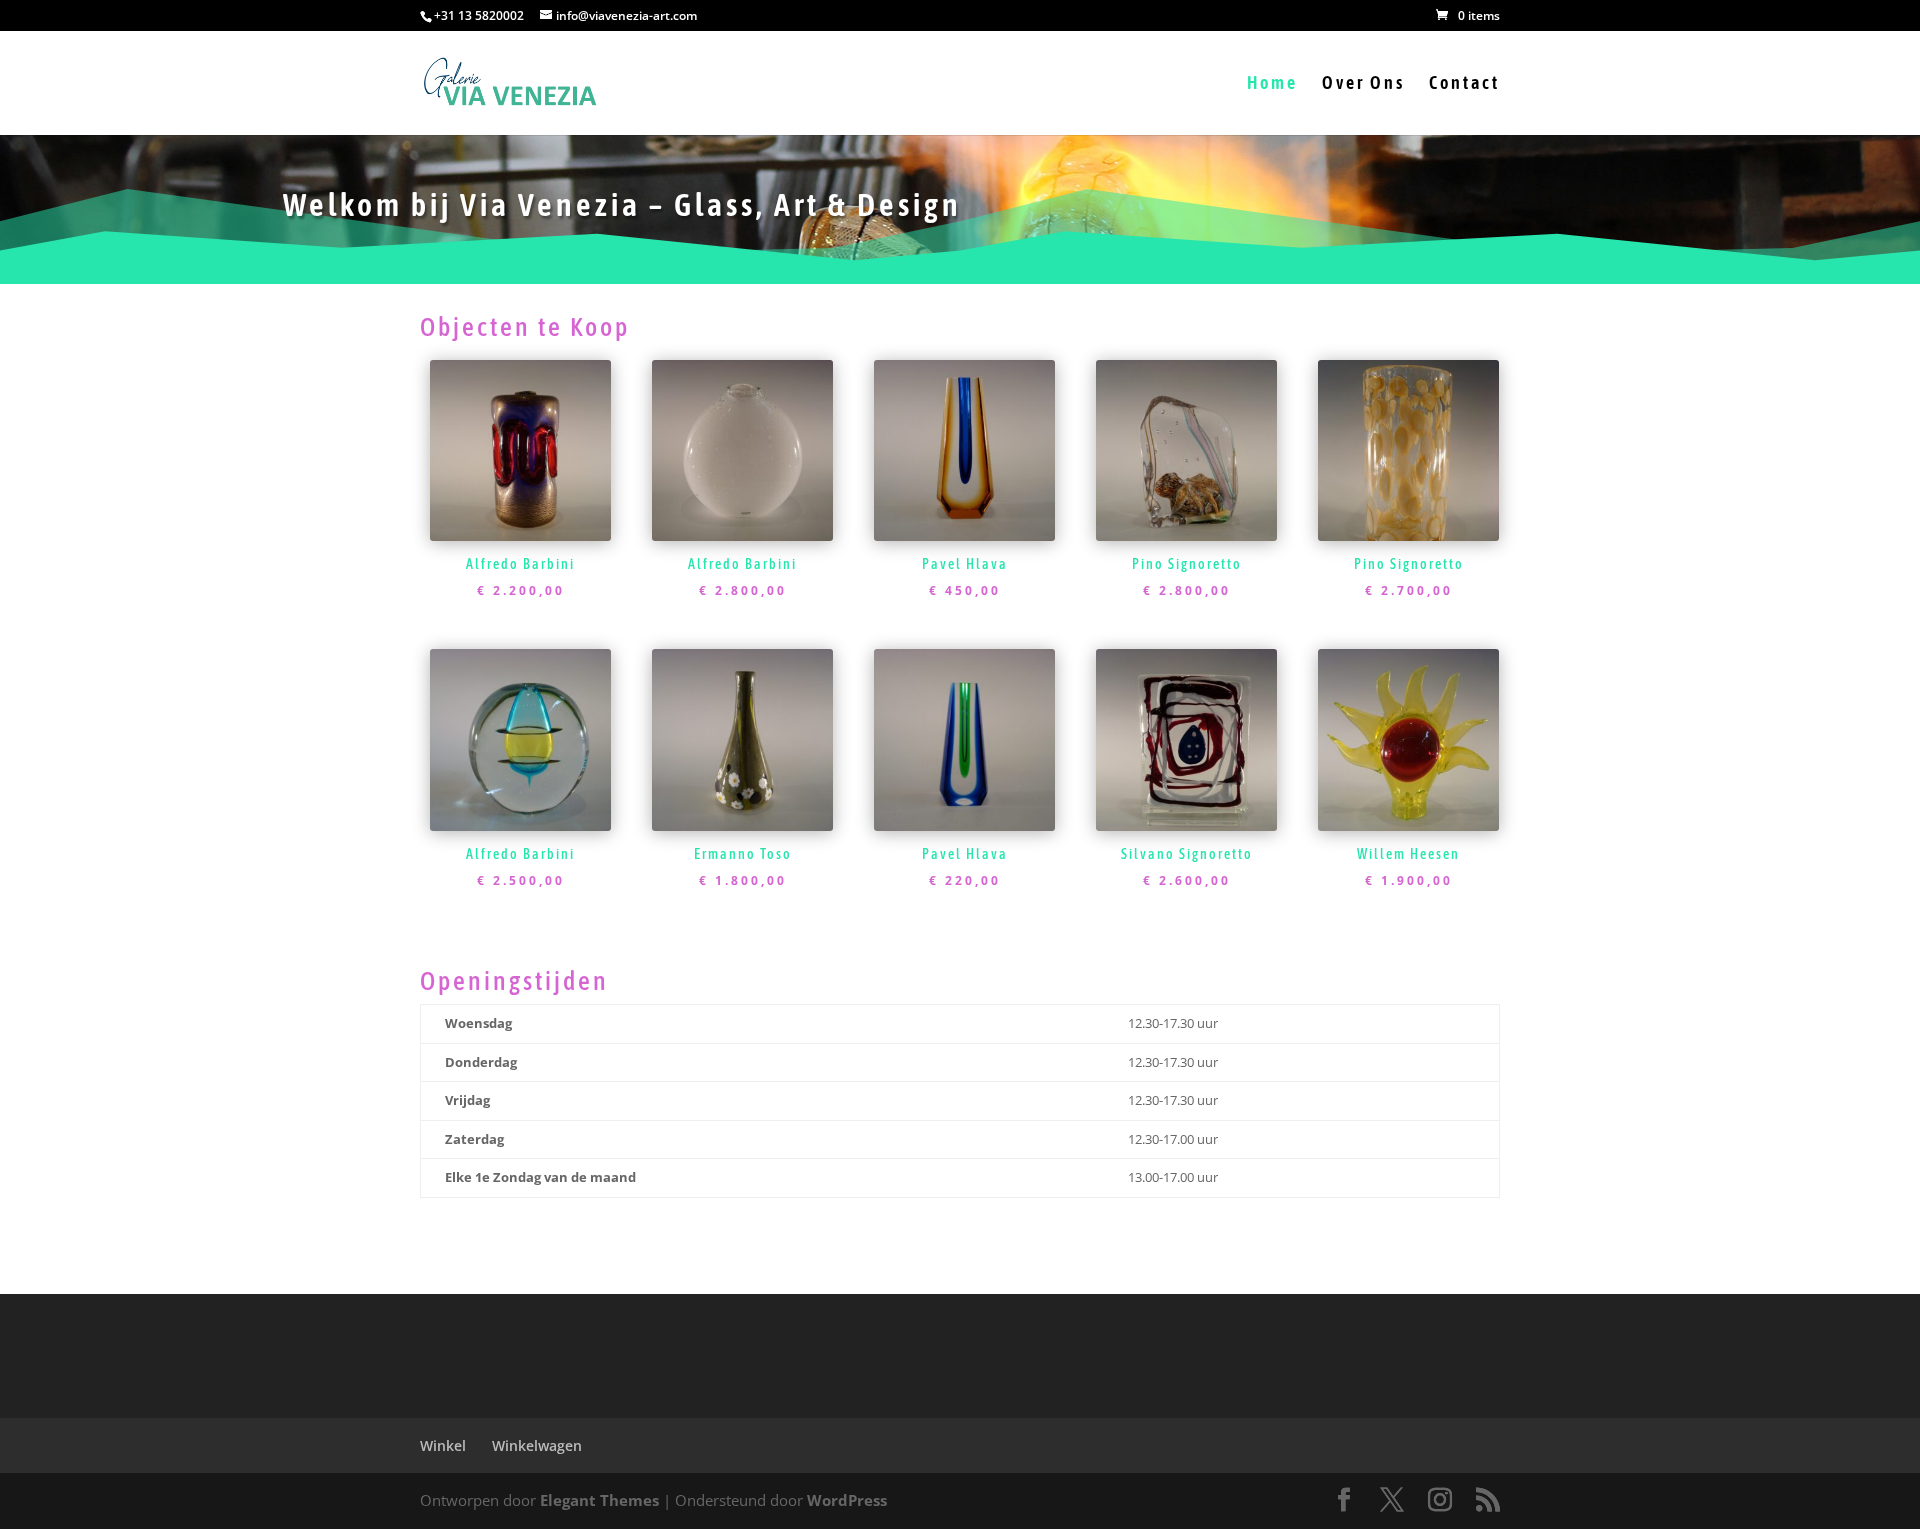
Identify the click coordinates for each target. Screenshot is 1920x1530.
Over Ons (1363, 84)
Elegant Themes (599, 1500)
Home (1272, 84)
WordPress (847, 1500)
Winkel (443, 1445)
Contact (1464, 84)
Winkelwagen (537, 1445)
